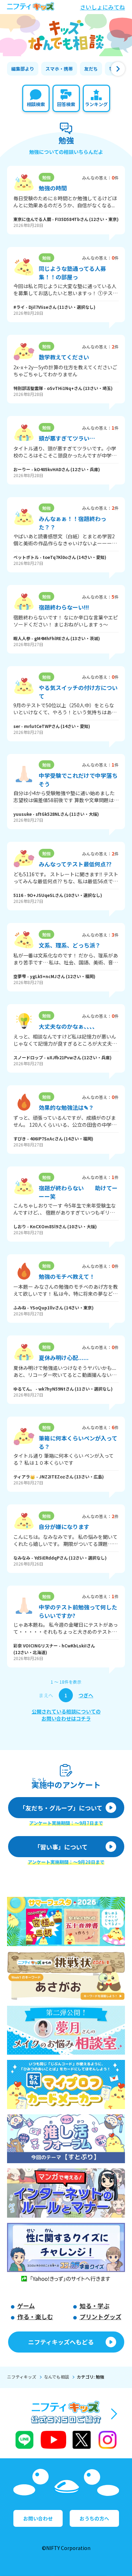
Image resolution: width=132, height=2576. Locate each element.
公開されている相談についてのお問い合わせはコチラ (66, 1715)
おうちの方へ (94, 2518)
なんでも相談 (56, 2377)
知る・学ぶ (95, 2306)
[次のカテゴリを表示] (118, 69)
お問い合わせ (38, 2518)
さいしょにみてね (102, 7)
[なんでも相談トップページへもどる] (66, 35)
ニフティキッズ (22, 2377)
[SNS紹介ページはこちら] (66, 2426)
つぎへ (86, 1695)
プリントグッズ (100, 2317)
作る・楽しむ (35, 2317)
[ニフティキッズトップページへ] (31, 7)
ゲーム (26, 2306)
